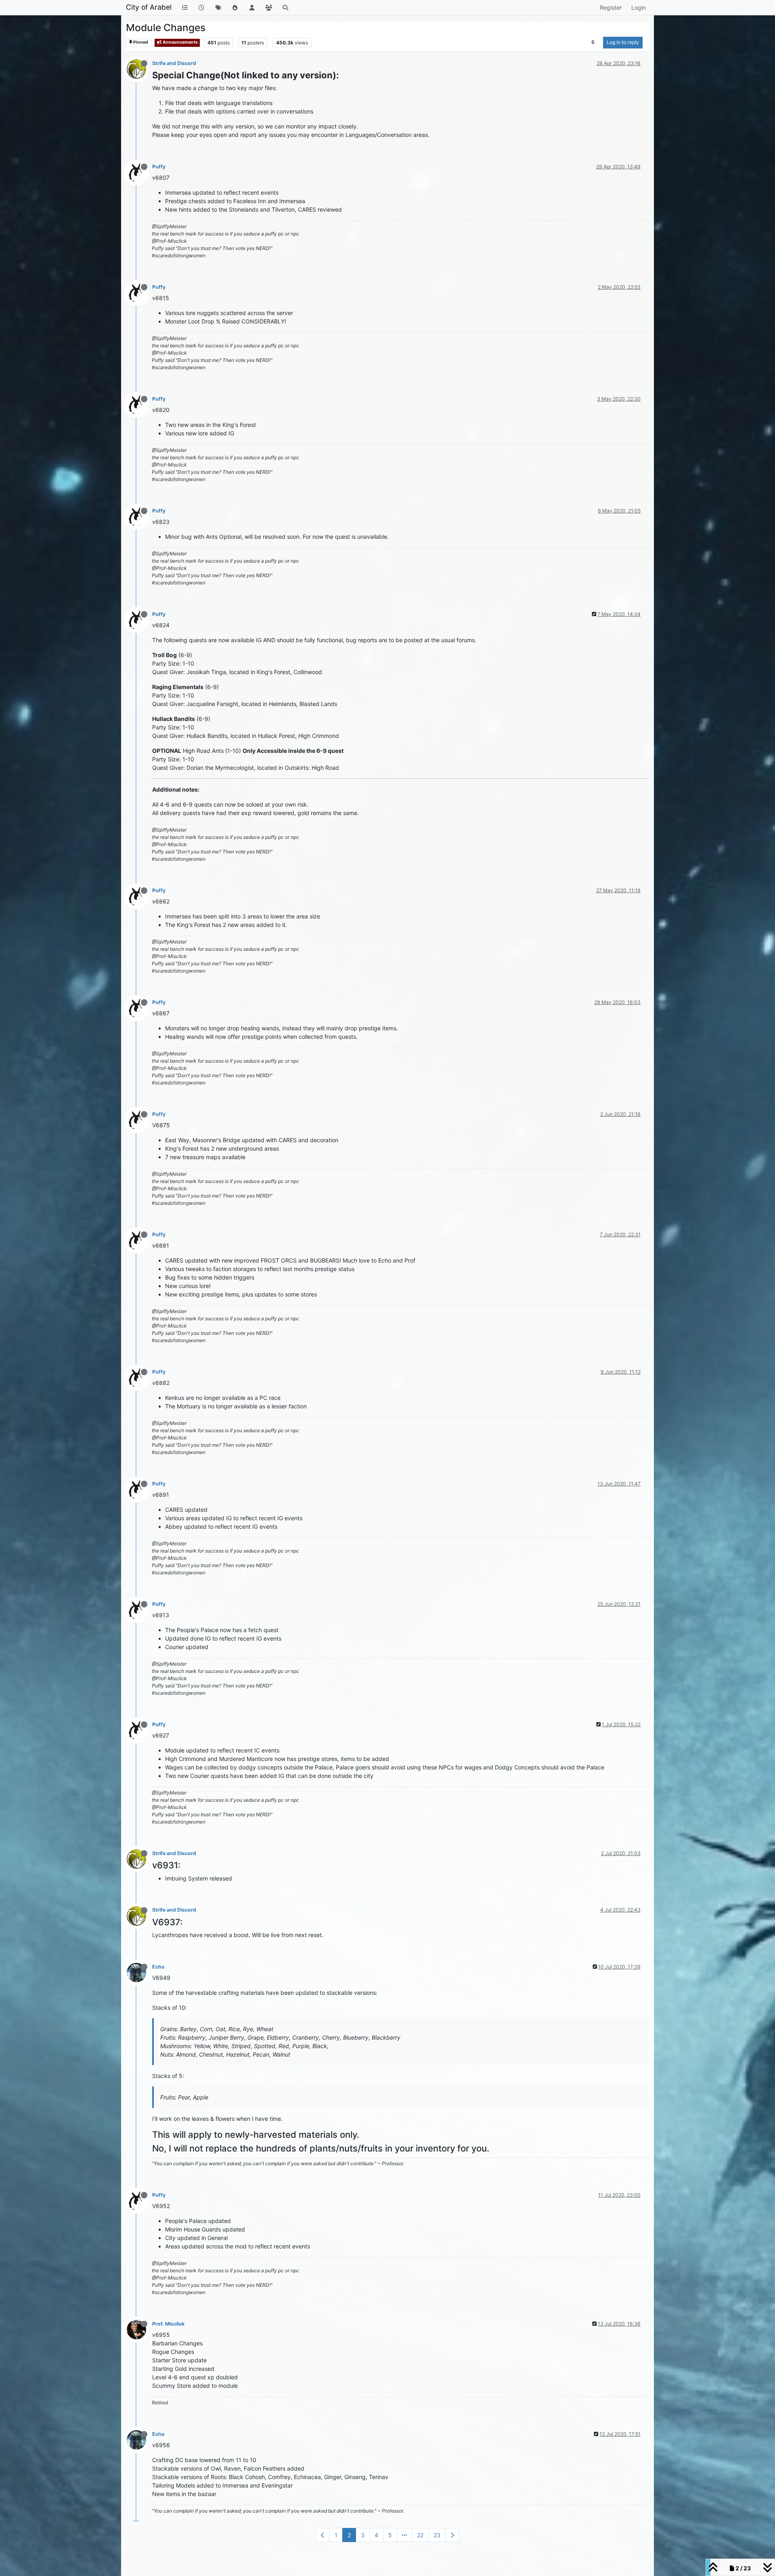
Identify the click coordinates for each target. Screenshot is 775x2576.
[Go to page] (404, 2535)
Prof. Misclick (168, 2324)
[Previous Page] (323, 2535)
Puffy (159, 167)
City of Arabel (149, 7)
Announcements (180, 42)
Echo (158, 1967)
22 (420, 2535)
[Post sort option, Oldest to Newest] (593, 42)
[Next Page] (452, 2535)
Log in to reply (623, 42)
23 (437, 2535)
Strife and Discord (174, 63)
